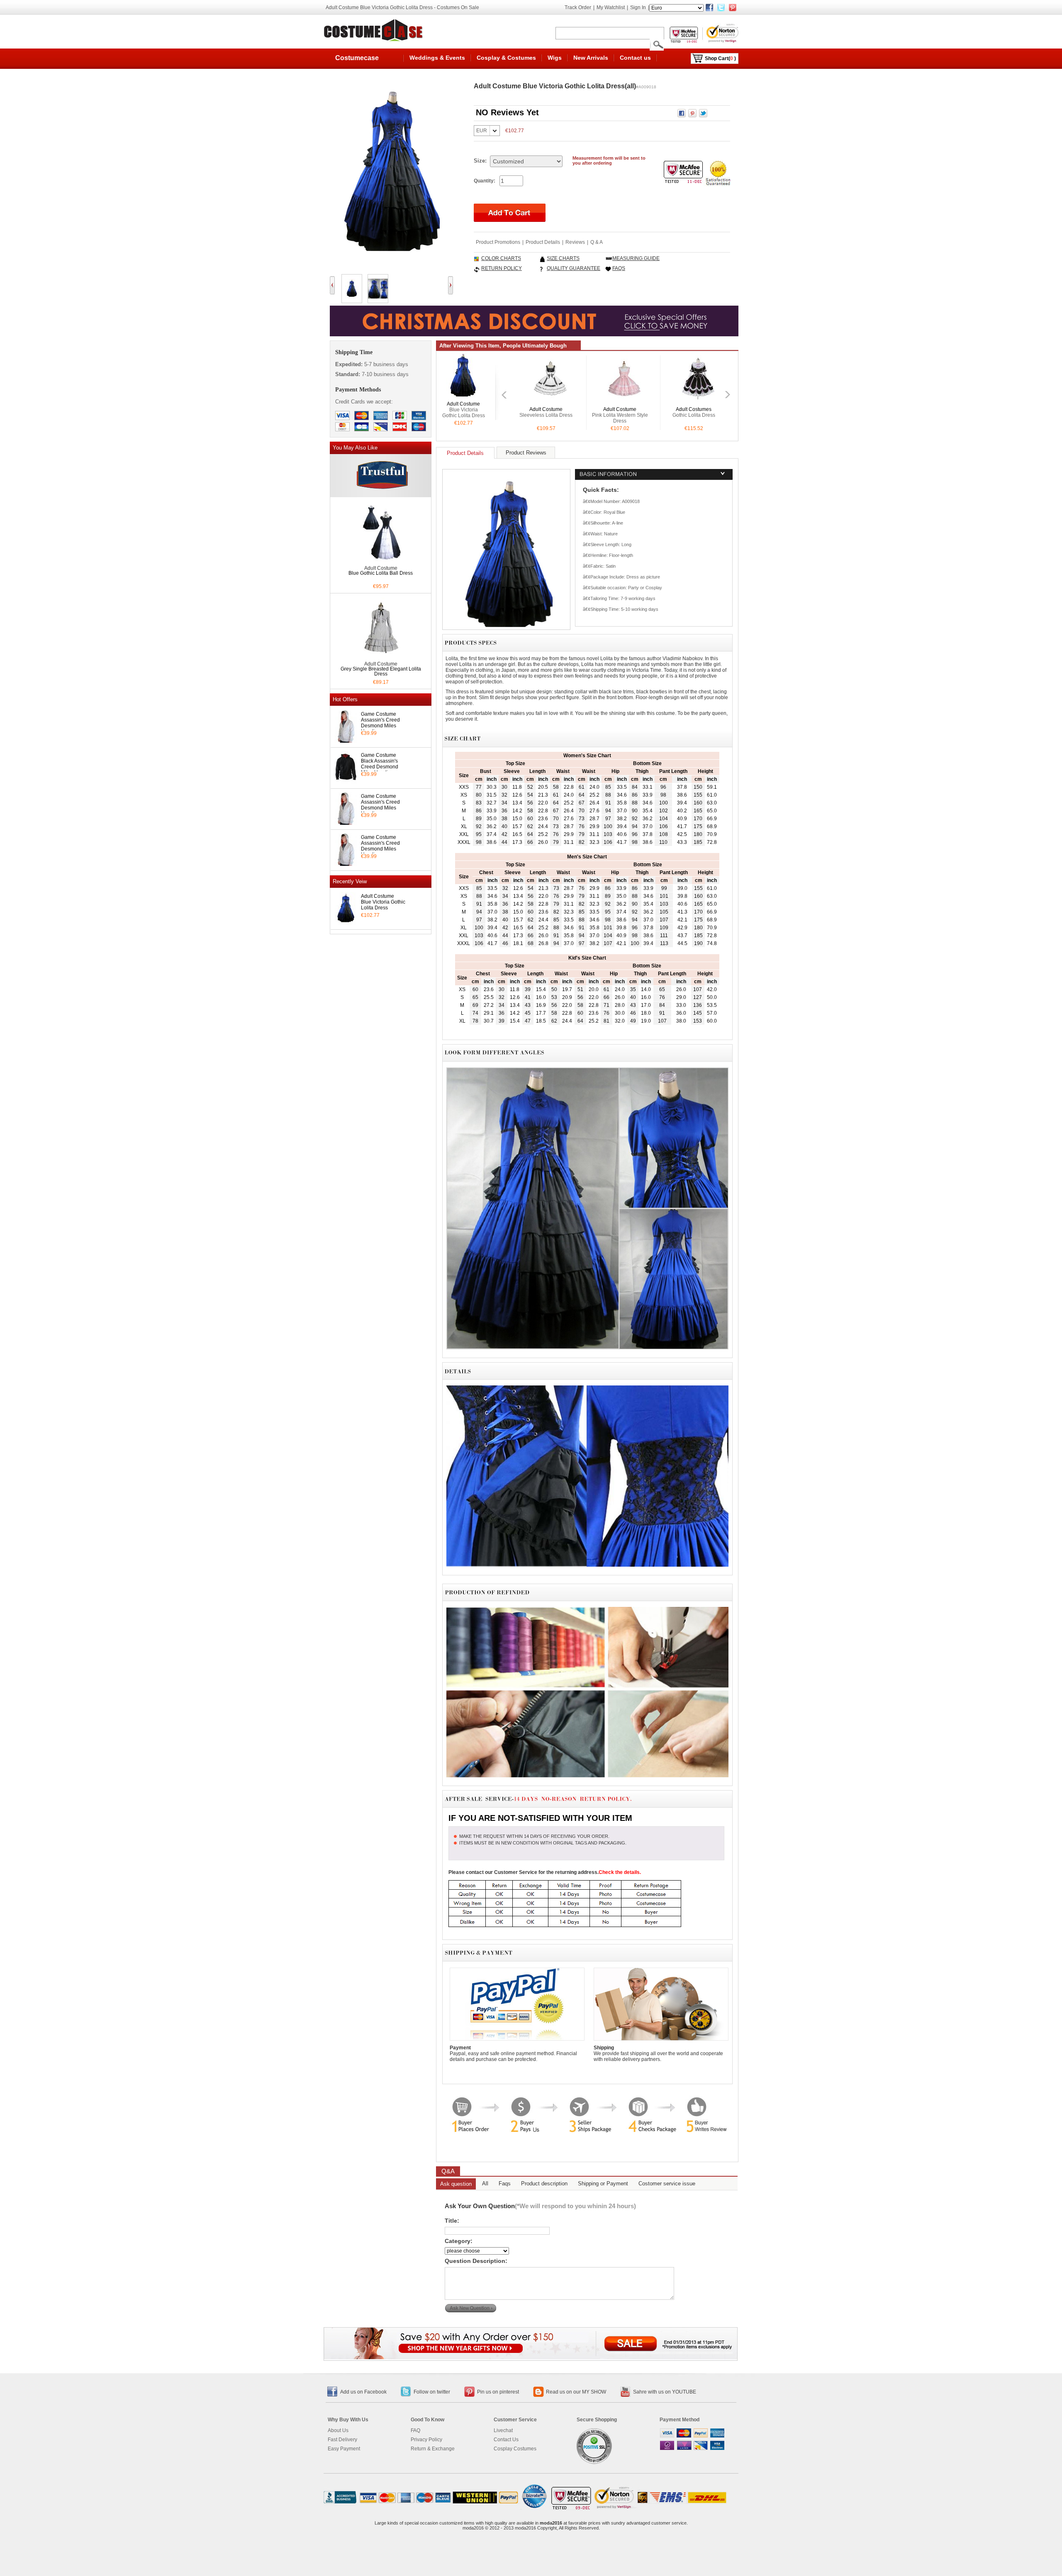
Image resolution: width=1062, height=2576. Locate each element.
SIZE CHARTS (563, 258)
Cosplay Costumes (515, 2449)
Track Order (578, 7)
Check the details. (620, 1872)
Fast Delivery (342, 2440)
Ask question (456, 2184)
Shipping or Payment (603, 2184)
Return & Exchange (433, 2449)
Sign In (638, 7)
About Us (338, 2430)
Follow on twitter (432, 2392)
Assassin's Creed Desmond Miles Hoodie (380, 726)
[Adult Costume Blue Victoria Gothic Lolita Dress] (463, 398)
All (485, 2184)
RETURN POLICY (502, 268)
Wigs (555, 58)
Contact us (635, 58)
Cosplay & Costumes (506, 58)
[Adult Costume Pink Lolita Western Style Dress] (550, 402)
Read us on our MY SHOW (576, 2392)
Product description (544, 2184)
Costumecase (357, 58)
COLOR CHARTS (501, 258)
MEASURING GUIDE (636, 258)
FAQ (415, 2430)
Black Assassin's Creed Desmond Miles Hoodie (380, 767)
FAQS (619, 268)
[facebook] (709, 7)
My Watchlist (611, 7)
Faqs (505, 2184)
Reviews (575, 242)
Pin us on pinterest (498, 2392)
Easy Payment (344, 2449)
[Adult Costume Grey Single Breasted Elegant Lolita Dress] (381, 657)
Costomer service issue (667, 2184)
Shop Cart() (720, 58)
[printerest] (733, 7)
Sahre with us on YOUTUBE (665, 2392)
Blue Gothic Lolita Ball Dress (381, 573)
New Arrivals (591, 58)
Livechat (503, 2430)
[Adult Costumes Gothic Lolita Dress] (624, 402)
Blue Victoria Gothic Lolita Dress (383, 905)
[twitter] (721, 7)
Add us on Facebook (363, 2392)
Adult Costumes (620, 409)
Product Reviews (526, 453)
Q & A (597, 242)
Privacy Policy (426, 2440)
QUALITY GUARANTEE (574, 268)
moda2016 (551, 2523)
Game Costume (379, 714)
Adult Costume (378, 896)
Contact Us (506, 2440)
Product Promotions (498, 242)
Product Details (543, 242)
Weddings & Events (437, 58)
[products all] (531, 2357)
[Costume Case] (375, 30)
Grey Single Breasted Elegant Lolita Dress (381, 671)
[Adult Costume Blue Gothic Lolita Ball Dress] (381, 561)
